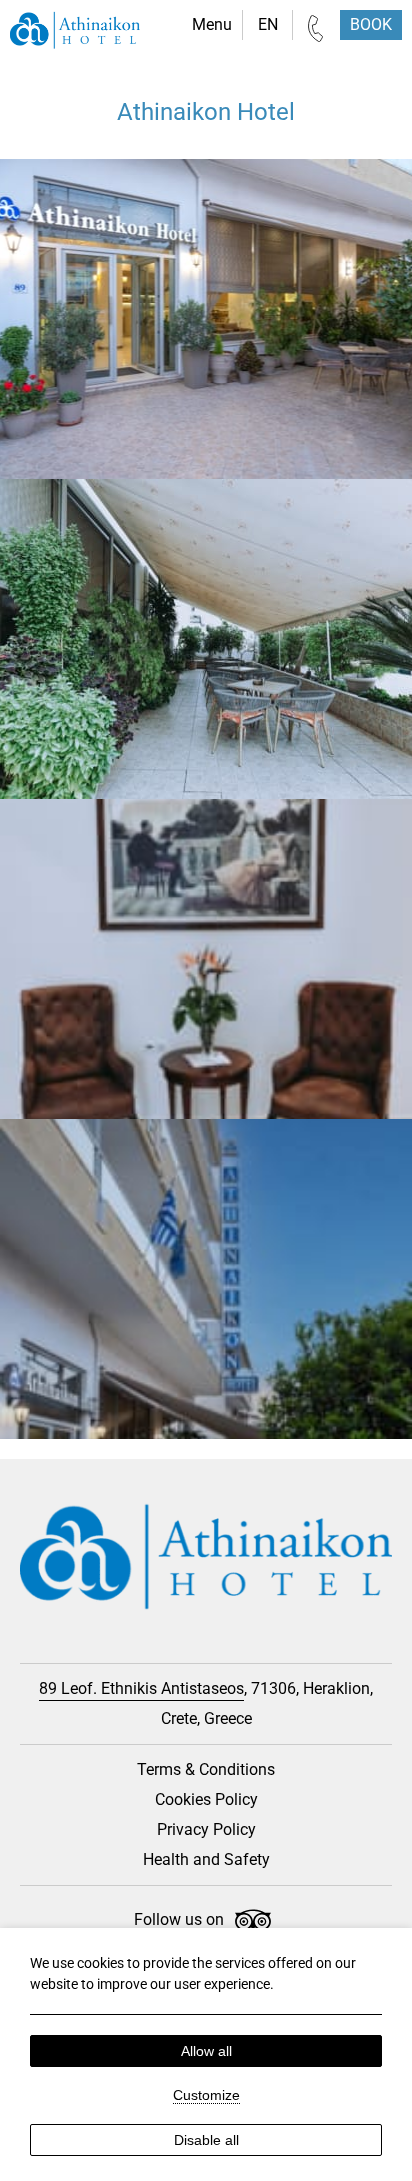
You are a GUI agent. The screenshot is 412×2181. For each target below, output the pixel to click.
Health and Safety (206, 1859)
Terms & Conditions (206, 1769)
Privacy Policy (206, 1829)
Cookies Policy (206, 1799)
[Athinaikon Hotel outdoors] (206, 639)
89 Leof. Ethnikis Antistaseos (141, 1688)
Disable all (206, 2140)
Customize (206, 2095)
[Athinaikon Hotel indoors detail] (206, 959)
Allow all (206, 2051)
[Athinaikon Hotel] (75, 33)
